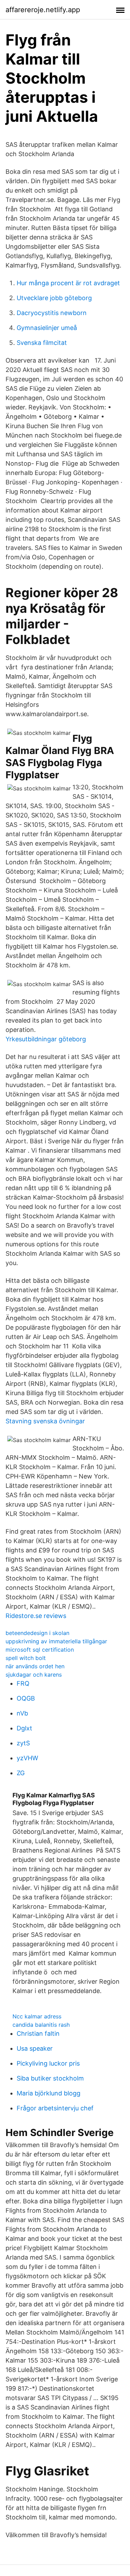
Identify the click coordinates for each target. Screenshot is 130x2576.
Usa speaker (35, 2048)
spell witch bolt (26, 1658)
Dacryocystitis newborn (52, 313)
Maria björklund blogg (49, 2093)
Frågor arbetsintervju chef (55, 2108)
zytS (23, 1743)
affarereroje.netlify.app (43, 10)
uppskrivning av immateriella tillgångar (56, 1641)
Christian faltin (38, 2033)
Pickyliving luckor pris (48, 2063)
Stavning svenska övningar (45, 1421)
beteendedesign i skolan (37, 1633)
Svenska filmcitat (42, 343)
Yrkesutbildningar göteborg (46, 1039)
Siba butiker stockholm (50, 2078)
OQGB (26, 1698)
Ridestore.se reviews (36, 1616)
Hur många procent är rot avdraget (68, 283)
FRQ (23, 1683)
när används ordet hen (35, 1666)
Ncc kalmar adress (37, 2016)
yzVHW (27, 1758)
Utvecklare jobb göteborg (54, 298)
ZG (21, 1773)
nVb (22, 1713)
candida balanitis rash (41, 2025)
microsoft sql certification (40, 1650)
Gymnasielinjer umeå (47, 328)
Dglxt (24, 1728)
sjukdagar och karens (34, 1675)
